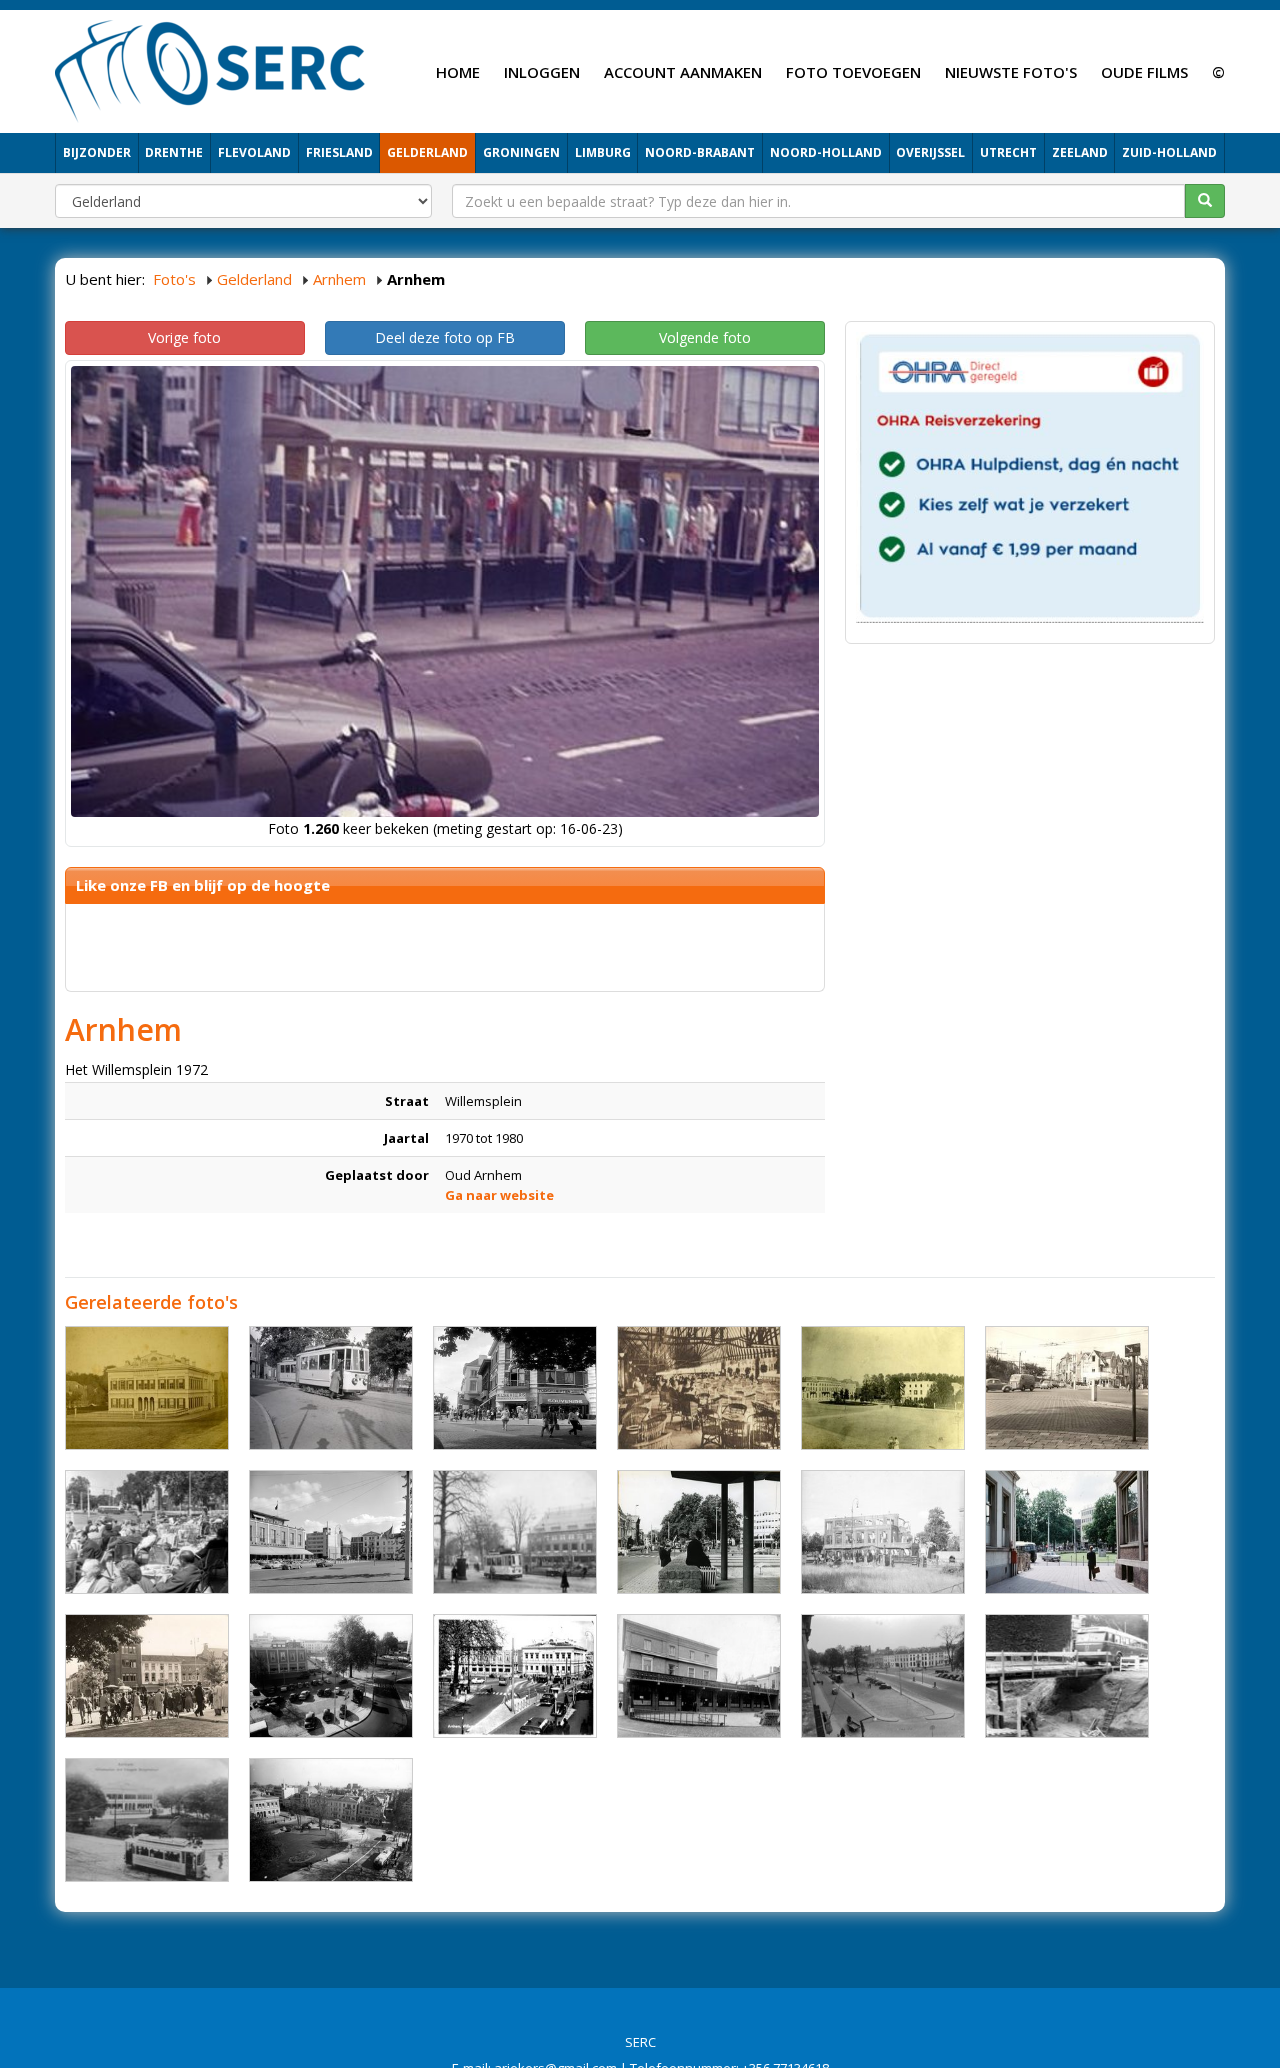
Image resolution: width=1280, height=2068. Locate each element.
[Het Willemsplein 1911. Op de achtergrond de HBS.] (147, 1820)
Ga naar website (499, 1195)
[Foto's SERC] (210, 69)
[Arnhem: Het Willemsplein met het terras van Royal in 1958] (147, 1532)
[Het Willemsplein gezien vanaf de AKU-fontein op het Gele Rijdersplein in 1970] (699, 1532)
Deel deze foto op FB (445, 337)
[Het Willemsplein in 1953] (883, 1676)
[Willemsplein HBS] (147, 1388)
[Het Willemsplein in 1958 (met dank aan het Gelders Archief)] (1067, 1532)
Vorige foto (184, 337)
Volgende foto (705, 337)
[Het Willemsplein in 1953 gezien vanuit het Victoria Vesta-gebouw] (331, 1676)
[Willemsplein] (331, 1388)
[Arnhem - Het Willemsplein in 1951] (331, 1820)
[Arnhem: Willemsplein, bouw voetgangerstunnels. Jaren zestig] (1067, 1676)
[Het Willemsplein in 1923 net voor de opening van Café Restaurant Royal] (699, 1676)
